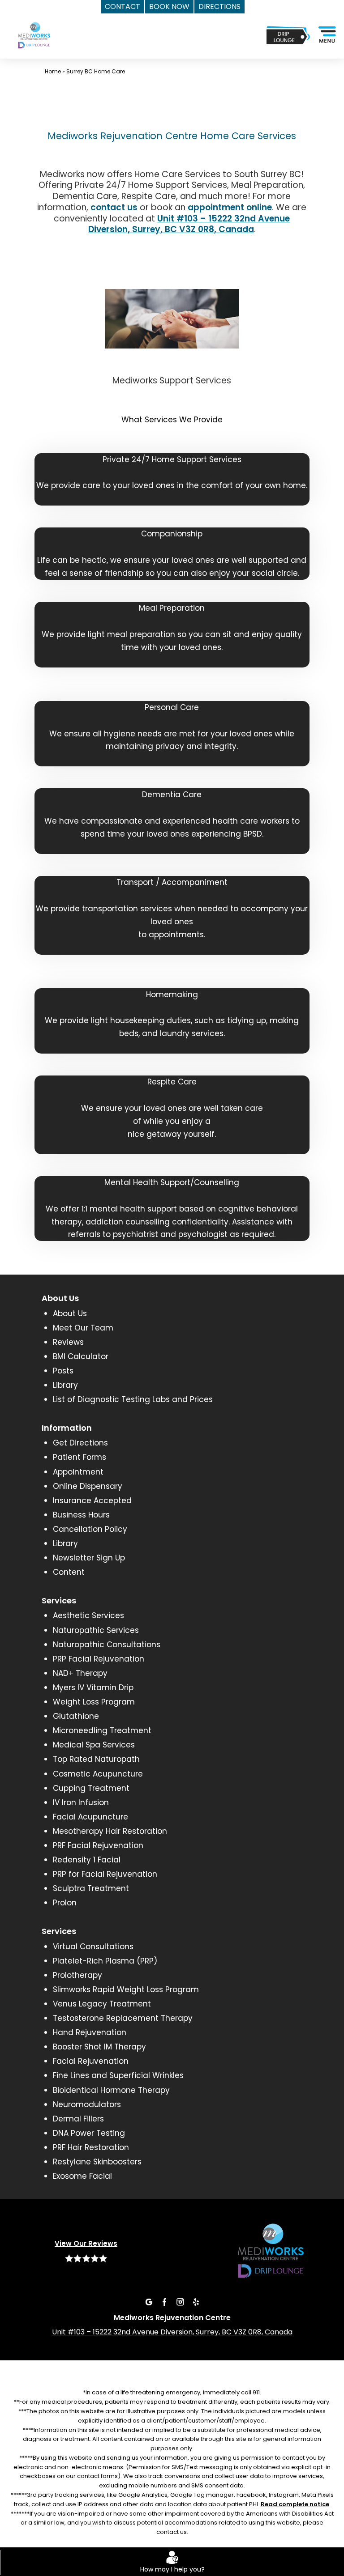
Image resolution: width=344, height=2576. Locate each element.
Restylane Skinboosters (97, 2162)
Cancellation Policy (90, 1529)
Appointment (78, 1472)
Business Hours (81, 1515)
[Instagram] (180, 2301)
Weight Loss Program (94, 1702)
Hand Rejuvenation (90, 2032)
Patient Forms (80, 1457)
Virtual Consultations (93, 1947)
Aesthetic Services (88, 1615)
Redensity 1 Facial (87, 1860)
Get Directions (80, 1443)
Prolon (65, 1903)
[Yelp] (196, 2301)
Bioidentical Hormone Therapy (111, 2090)
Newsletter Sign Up (89, 1558)
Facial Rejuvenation (91, 2061)
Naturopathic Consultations (107, 1645)
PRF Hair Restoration (91, 2147)
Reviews (68, 1342)
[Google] (149, 2301)
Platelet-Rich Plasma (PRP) (105, 1961)
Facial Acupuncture (90, 1817)
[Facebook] (164, 2301)
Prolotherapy (77, 1975)
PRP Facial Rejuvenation (99, 1659)
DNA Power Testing (89, 2133)
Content (69, 1572)
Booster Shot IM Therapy (99, 2047)
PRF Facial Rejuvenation (98, 1845)
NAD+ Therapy (80, 1673)
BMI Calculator (81, 1356)
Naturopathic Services (96, 1630)
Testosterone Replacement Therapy (123, 2018)
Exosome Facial (82, 2176)
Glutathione (76, 1716)
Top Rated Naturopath (96, 1759)
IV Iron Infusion (81, 1802)
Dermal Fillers (78, 2119)
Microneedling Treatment (102, 1730)
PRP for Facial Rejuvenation (105, 1874)
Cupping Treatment (91, 1788)
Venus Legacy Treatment (102, 2004)
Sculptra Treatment (91, 1888)
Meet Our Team (83, 1328)
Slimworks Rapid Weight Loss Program (126, 1989)
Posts (63, 1371)
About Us (70, 1314)
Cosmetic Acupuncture (98, 1774)
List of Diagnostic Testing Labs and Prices (133, 1399)
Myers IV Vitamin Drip (93, 1688)
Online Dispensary (88, 1486)
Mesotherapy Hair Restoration (110, 1831)
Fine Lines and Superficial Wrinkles (118, 2075)
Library (65, 1385)
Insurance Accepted (92, 1501)
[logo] (41, 43)
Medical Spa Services (94, 1745)
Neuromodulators (87, 2104)
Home (53, 71)
